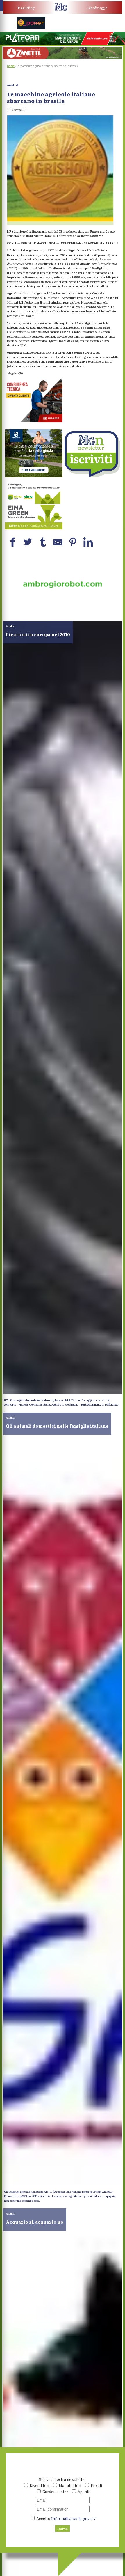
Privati (96, 2485)
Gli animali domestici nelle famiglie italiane (57, 1426)
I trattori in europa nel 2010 (38, 634)
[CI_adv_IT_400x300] (34, 421)
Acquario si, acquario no (35, 2222)
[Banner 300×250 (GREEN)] (34, 528)
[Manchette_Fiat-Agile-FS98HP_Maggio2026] (94, 28)
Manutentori (70, 2485)
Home (11, 66)
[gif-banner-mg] (63, 58)
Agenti (83, 2491)
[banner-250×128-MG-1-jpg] (63, 609)
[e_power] (31, 28)
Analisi (13, 85)
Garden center (55, 2491)
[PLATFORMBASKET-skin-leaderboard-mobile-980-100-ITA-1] (63, 44)
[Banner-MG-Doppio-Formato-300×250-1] (34, 476)
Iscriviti (63, 2529)
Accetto (66, 2518)
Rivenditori (39, 2485)
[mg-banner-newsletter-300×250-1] (91, 476)
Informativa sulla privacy (73, 2518)
